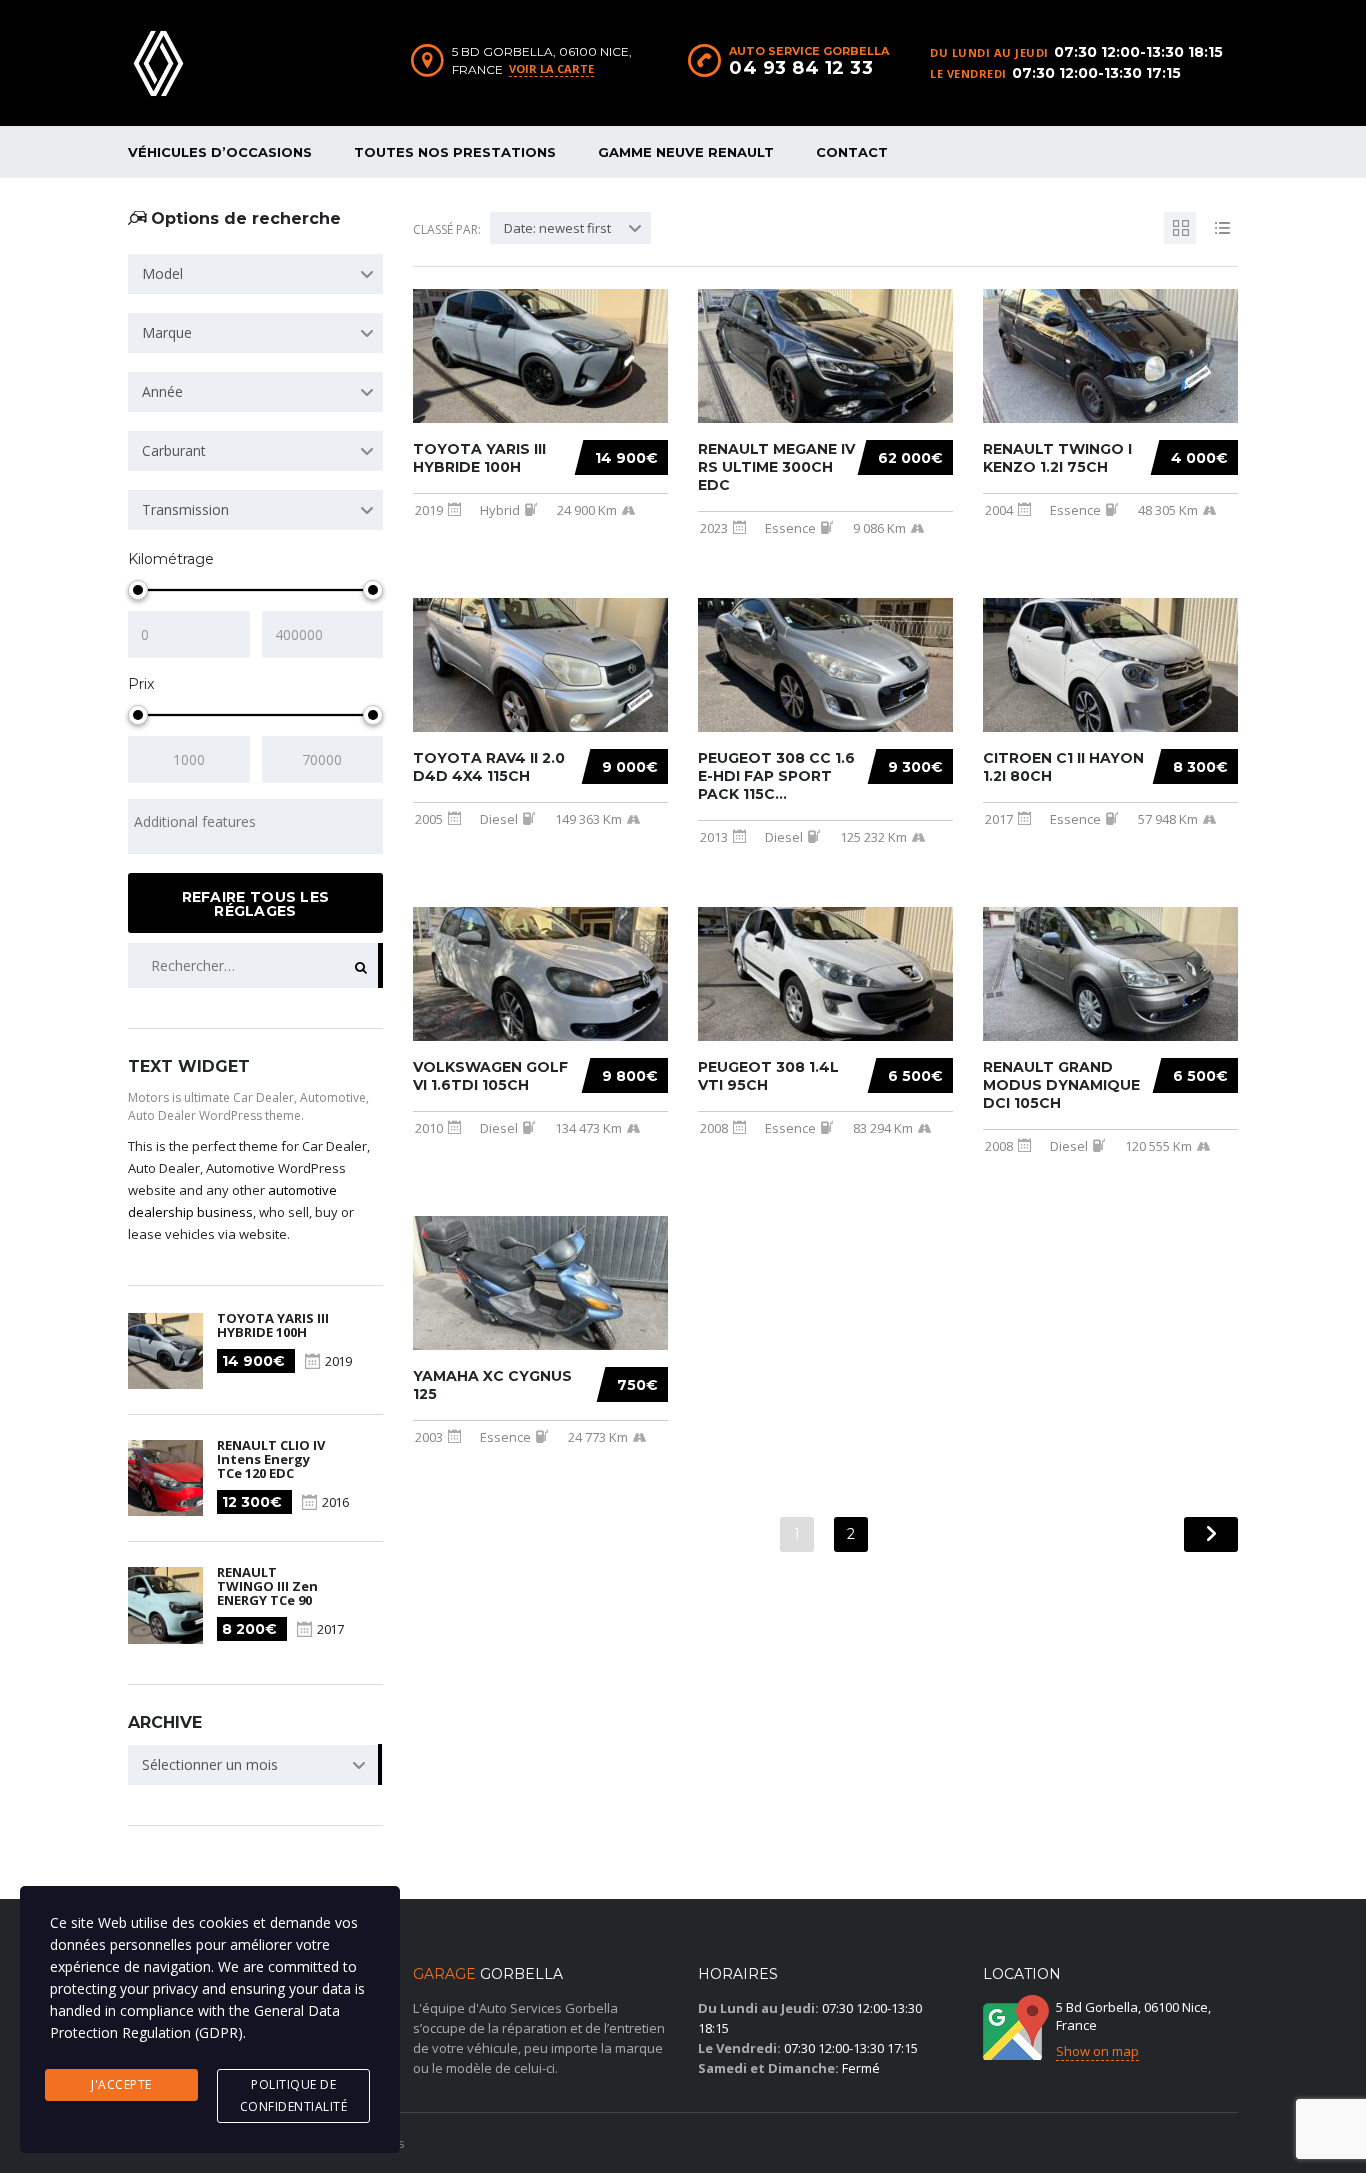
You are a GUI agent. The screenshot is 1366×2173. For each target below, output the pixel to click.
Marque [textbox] (167, 332)
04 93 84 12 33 (801, 68)
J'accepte (121, 2084)
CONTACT (852, 152)
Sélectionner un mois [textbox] (210, 1764)
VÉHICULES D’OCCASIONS (220, 152)
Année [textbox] (162, 391)
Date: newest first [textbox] (557, 228)
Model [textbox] (162, 273)
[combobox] (255, 274)
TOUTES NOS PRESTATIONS (455, 152)
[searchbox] (255, 822)
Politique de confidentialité (294, 2095)
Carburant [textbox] (174, 450)
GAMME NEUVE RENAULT (686, 152)
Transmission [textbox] (185, 509)
